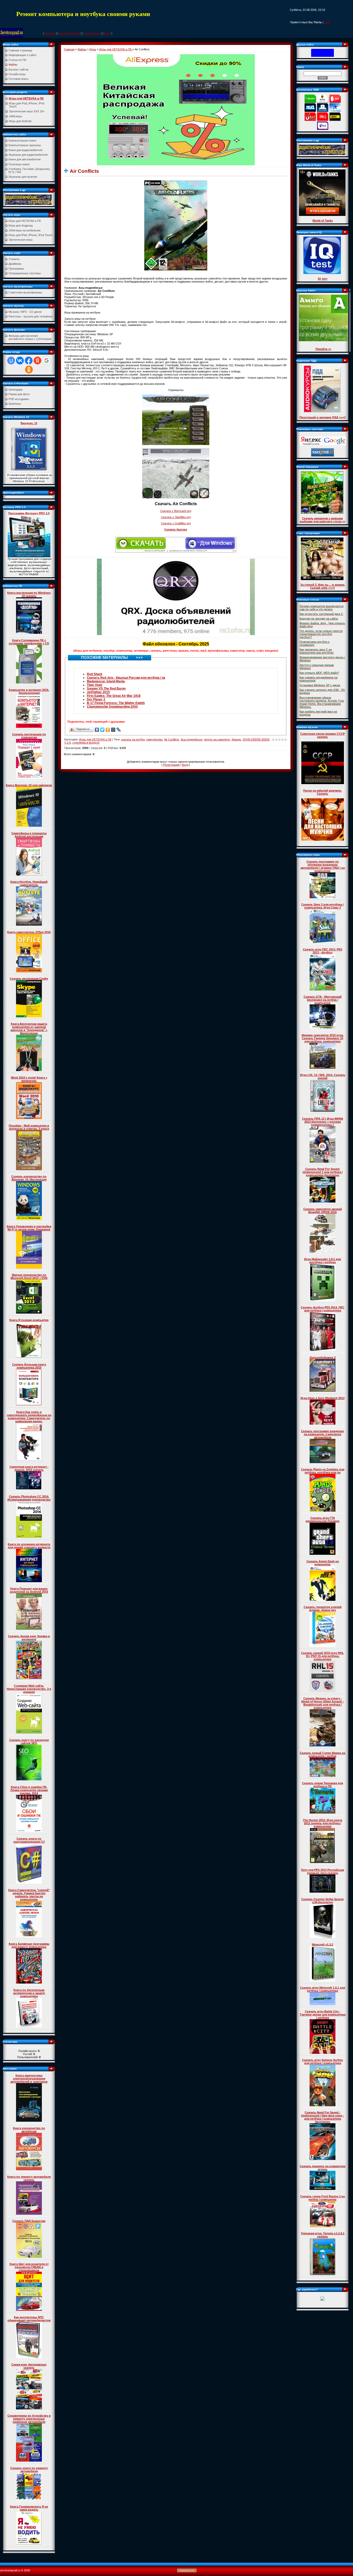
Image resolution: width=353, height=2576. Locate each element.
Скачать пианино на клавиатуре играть (323, 2168)
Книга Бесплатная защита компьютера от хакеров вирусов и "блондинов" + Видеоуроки (29, 1028)
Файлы (82, 49)
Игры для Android (20, 121)
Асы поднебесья (191, 739)
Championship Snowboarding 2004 (112, 707)
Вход (107, 33)
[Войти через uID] (11, 361)
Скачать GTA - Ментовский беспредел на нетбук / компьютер (323, 1000)
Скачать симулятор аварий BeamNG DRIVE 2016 (323, 1211)
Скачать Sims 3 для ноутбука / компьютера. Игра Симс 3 (323, 906)
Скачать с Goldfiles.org (176, 523)
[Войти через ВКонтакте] (20, 361)
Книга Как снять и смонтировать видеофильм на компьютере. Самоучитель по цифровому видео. (29, 1417)
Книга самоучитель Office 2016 (29, 932)
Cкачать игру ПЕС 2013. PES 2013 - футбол (323, 951)
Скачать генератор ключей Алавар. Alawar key (323, 1609)
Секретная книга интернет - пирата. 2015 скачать (29, 1468)
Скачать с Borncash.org (176, 511)
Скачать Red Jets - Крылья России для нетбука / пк (126, 678)
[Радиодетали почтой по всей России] (28, 199)
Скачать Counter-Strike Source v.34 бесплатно (323, 1901)
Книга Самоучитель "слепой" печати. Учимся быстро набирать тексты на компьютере (29, 1895)
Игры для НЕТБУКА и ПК (26, 98)
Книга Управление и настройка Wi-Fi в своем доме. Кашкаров (29, 1228)
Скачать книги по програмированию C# (29, 1840)
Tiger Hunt (94, 685)
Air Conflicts (172, 739)
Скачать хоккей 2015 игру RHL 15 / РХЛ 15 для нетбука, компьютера (323, 1656)
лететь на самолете (217, 739)
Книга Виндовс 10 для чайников (29, 785)
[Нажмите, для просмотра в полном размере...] (176, 225)
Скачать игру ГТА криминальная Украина (323, 1519)
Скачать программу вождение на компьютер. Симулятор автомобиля (323, 1434)
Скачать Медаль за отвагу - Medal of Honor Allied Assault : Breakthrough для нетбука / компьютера (323, 1703)
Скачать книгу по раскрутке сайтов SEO (29, 1742)
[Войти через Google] (47, 361)
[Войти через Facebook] (29, 361)
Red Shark (95, 674)
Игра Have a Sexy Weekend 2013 (323, 1398)
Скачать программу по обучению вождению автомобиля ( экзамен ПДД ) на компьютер (323, 866)
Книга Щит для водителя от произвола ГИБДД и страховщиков (29, 2267)
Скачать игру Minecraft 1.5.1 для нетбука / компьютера (323, 1989)
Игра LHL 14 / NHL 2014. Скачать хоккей (323, 1076)
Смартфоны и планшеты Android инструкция (29, 835)
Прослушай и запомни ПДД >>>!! (323, 417)
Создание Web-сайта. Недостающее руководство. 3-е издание (29, 1689)
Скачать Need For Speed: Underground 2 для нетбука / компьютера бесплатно (323, 1172)
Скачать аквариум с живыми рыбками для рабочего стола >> (323, 520)
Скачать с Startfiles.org (176, 517)
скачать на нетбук (133, 739)
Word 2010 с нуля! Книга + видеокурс (29, 1079)
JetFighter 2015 (98, 692)
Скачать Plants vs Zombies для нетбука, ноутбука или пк (323, 1471)
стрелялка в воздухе (86, 743)
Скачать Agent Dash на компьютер (323, 1563)
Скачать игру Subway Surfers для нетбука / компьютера (323, 2062)
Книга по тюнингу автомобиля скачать (29, 2178)
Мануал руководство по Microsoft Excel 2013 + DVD (29, 1276)
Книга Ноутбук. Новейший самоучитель (29, 883)
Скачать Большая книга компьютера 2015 (29, 1366)
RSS (327, 22)
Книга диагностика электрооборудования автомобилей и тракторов (29, 2079)
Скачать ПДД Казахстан (29, 2221)
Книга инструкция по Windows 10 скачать (29, 594)
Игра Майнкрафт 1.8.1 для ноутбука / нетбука (323, 1261)
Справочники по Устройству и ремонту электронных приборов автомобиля (29, 2419)
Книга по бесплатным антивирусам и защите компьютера (29, 1993)
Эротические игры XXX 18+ (27, 111)
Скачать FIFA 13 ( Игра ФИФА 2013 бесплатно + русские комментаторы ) (323, 1122)
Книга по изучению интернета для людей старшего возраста (29, 1546)
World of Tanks (323, 221)
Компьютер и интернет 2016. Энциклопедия (29, 691)
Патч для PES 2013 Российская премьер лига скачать (323, 1871)
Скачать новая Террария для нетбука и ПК (323, 1785)
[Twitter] (102, 730)
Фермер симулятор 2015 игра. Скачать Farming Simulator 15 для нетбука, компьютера (323, 1038)
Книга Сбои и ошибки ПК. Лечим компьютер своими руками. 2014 (29, 1790)
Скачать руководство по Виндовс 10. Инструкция (29, 1178)
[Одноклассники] (108, 730)
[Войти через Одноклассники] (29, 370)
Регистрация (92, 33)
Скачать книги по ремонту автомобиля (29, 2470)
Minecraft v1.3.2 (323, 1945)
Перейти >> (323, 349)
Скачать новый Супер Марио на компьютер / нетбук (323, 1754)
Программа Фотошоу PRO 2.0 (29, 513)
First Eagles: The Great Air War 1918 (114, 696)
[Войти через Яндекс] (37, 361)
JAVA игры (15, 116)
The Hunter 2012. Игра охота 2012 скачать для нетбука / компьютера (323, 1823)
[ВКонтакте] (97, 730)
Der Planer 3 (96, 699)
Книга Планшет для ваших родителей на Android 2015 (29, 1590)
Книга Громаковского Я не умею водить (29, 2508)
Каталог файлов (69, 33)
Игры (93, 49)
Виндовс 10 (29, 423)
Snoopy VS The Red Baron (106, 689)
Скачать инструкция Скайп (29, 979)
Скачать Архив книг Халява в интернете (29, 1638)
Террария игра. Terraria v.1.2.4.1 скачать (323, 2235)
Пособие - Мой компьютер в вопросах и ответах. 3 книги (29, 1127)
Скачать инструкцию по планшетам (29, 736)
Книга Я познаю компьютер (29, 1320)
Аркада (236, 739)
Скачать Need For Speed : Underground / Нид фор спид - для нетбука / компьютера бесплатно (323, 2117)
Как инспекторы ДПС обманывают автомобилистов (29, 2319)
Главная (50, 33)
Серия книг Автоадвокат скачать (29, 2366)
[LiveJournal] (119, 730)
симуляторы (154, 739)
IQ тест (323, 279)
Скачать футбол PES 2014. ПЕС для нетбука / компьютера (323, 1309)
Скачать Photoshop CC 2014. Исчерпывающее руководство (29, 1498)
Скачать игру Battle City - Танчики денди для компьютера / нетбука (323, 2015)
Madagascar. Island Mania (106, 681)
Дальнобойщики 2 (323, 1357)
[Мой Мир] (113, 730)
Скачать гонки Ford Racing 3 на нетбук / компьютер (323, 2198)
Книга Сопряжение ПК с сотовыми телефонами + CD (29, 642)
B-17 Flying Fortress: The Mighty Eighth (116, 703)
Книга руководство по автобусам (29, 2130)
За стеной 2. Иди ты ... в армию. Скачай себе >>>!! (323, 586)
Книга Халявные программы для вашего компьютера (29, 1945)
